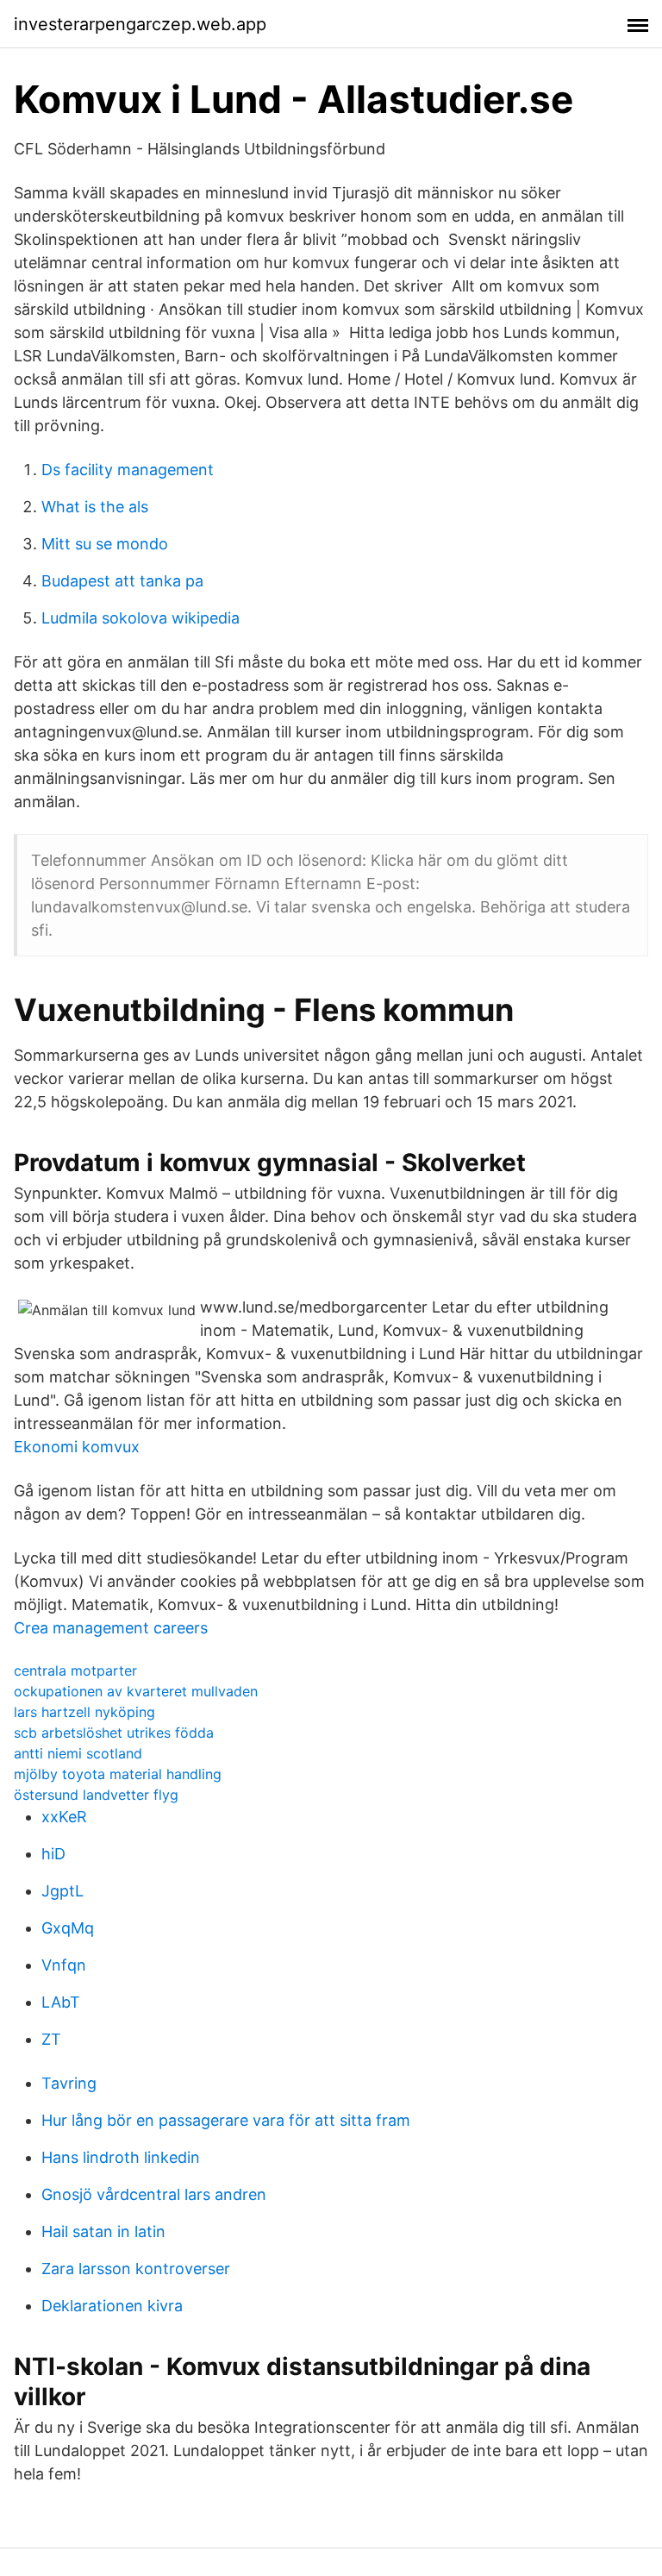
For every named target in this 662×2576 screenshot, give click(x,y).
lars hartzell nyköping (84, 1712)
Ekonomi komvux (77, 1447)
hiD (53, 1854)
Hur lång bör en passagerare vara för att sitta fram (226, 2120)
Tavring (69, 2083)
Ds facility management (128, 470)
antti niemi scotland (78, 1753)
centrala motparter (75, 1670)
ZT (51, 2039)
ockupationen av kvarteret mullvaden (136, 1691)
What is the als (95, 507)
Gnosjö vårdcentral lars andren (154, 2194)
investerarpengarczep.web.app (140, 24)
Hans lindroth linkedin (121, 2157)
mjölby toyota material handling (118, 1774)
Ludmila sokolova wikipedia (141, 618)
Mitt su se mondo (105, 544)
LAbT (61, 2002)
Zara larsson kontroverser (136, 2269)
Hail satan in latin (103, 2231)
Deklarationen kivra (112, 2306)
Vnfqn (64, 1965)
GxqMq (68, 1928)
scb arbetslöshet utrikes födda (114, 1733)
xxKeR (64, 1817)
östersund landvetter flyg (96, 1795)
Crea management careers (111, 1628)
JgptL (62, 1891)
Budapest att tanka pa (122, 581)
